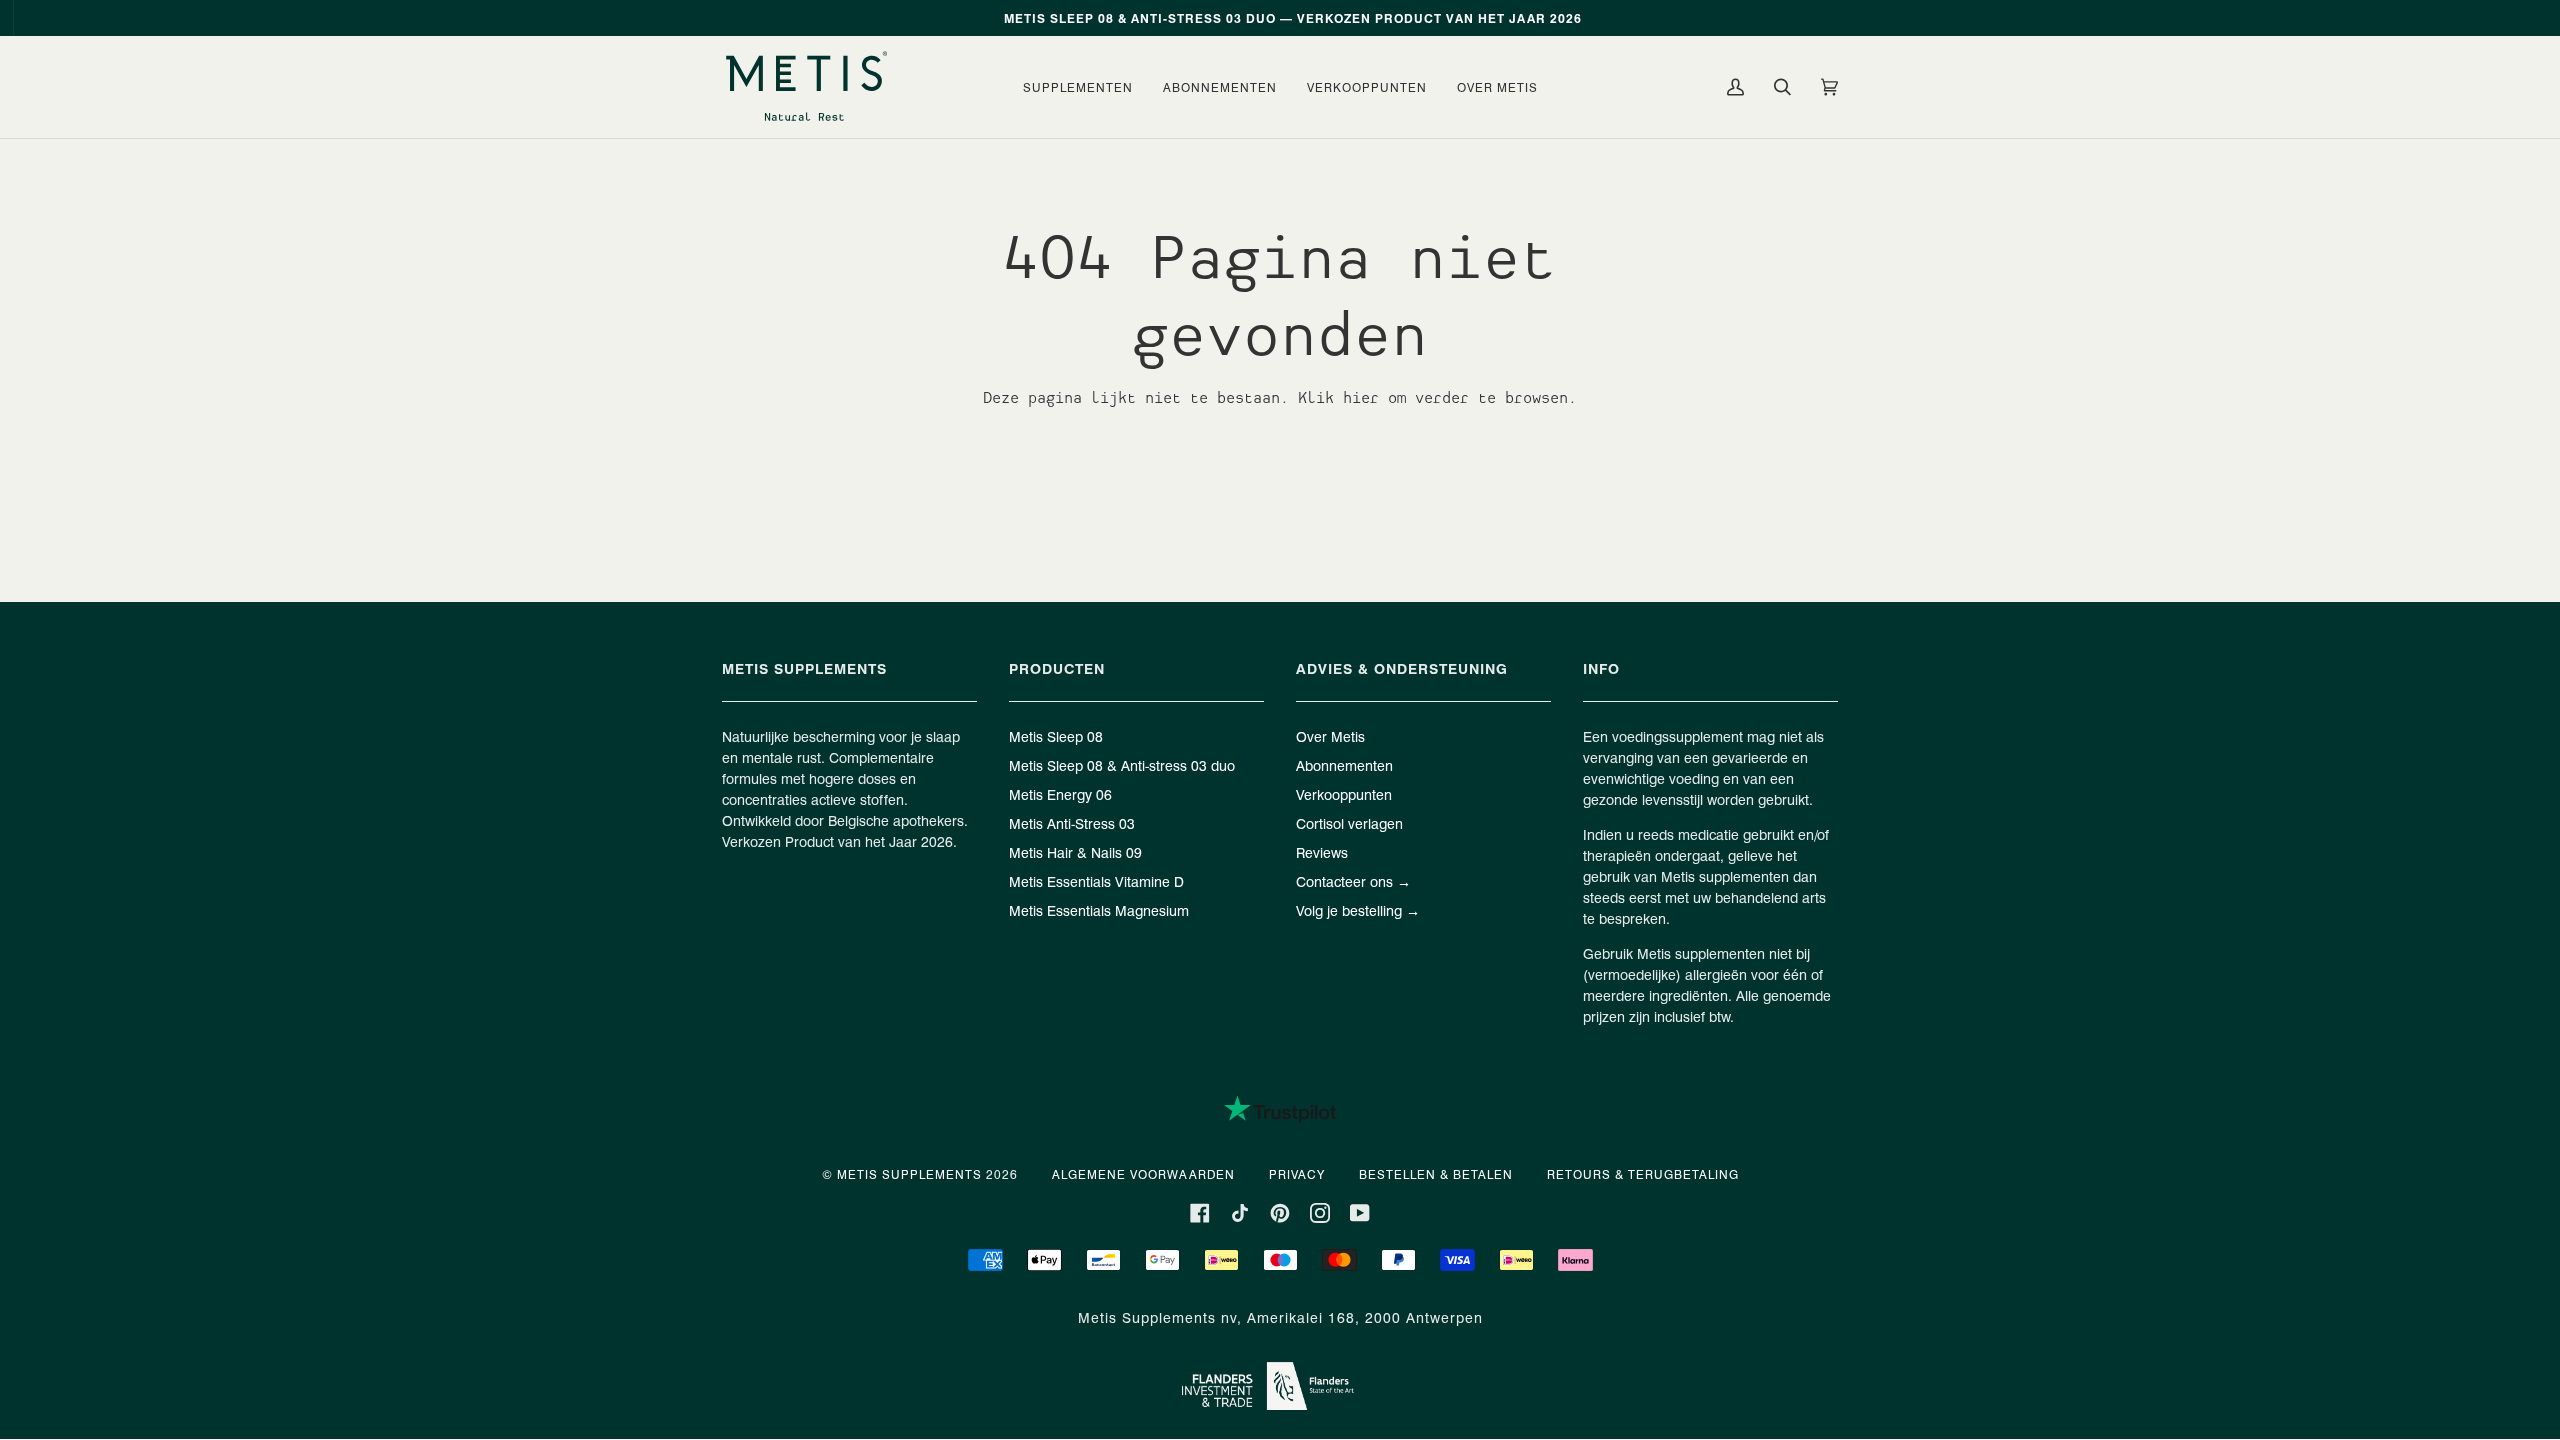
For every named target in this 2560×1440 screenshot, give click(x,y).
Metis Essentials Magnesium (1099, 910)
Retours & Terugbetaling (1643, 1174)
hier (1361, 397)
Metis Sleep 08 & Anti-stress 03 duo (1122, 765)
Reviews (1322, 852)
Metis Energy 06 (1060, 794)
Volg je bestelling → (1358, 910)
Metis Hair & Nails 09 (1075, 852)
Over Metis (1330, 736)
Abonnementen (1344, 765)
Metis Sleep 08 (1056, 736)
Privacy (1297, 1174)
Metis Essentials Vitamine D (1096, 881)
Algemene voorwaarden (1143, 1174)
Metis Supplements (909, 1174)
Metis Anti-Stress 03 (1072, 823)
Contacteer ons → (1353, 881)
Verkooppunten (1344, 794)
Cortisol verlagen (1349, 823)
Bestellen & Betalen (1436, 1174)
